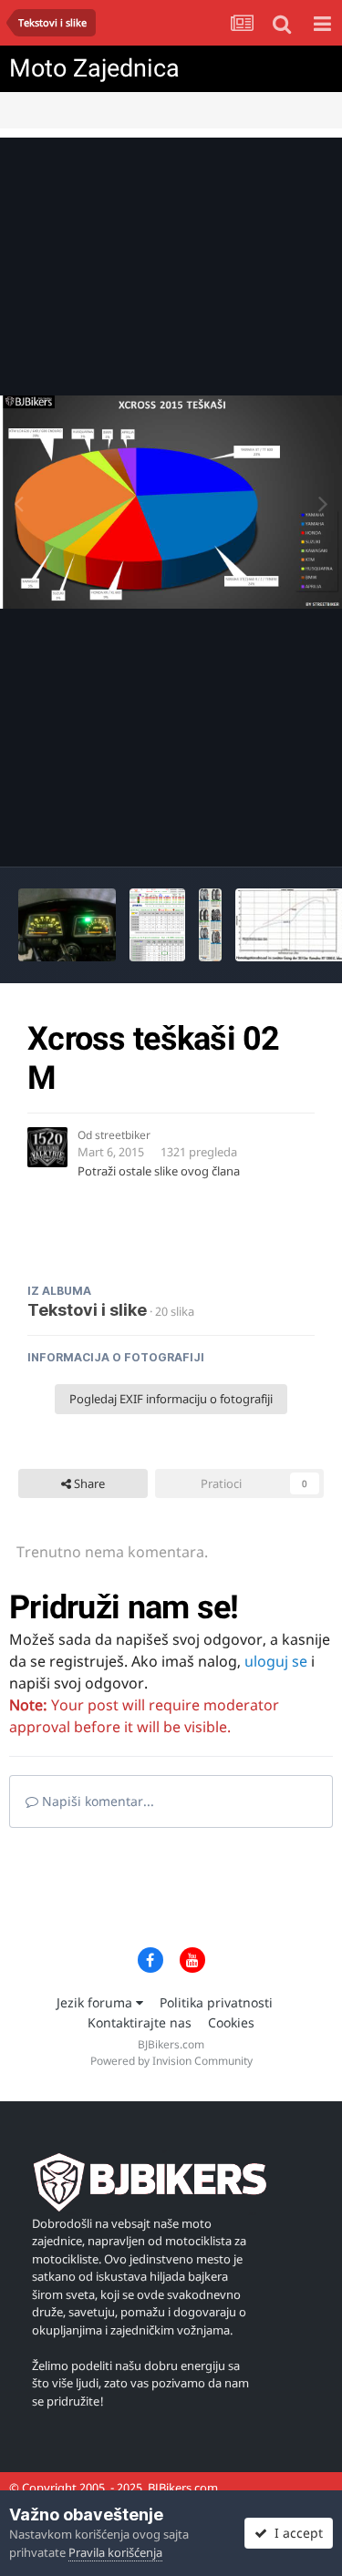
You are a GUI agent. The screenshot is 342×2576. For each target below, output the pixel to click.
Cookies (231, 2022)
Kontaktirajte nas (140, 2022)
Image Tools (268, 834)
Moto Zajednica (94, 68)
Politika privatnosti (216, 2002)
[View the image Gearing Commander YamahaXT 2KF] (157, 925)
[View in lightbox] (171, 502)
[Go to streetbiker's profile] (47, 1147)
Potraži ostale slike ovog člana (159, 1171)
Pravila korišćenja (115, 2552)
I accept (295, 2533)
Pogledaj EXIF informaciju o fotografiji (171, 1399)
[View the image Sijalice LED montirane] (67, 925)
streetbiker (123, 1135)
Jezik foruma (96, 2002)
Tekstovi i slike (87, 1310)
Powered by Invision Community (171, 2061)
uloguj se (276, 1661)
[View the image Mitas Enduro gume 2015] (211, 925)
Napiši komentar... (96, 1801)
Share (88, 1483)
